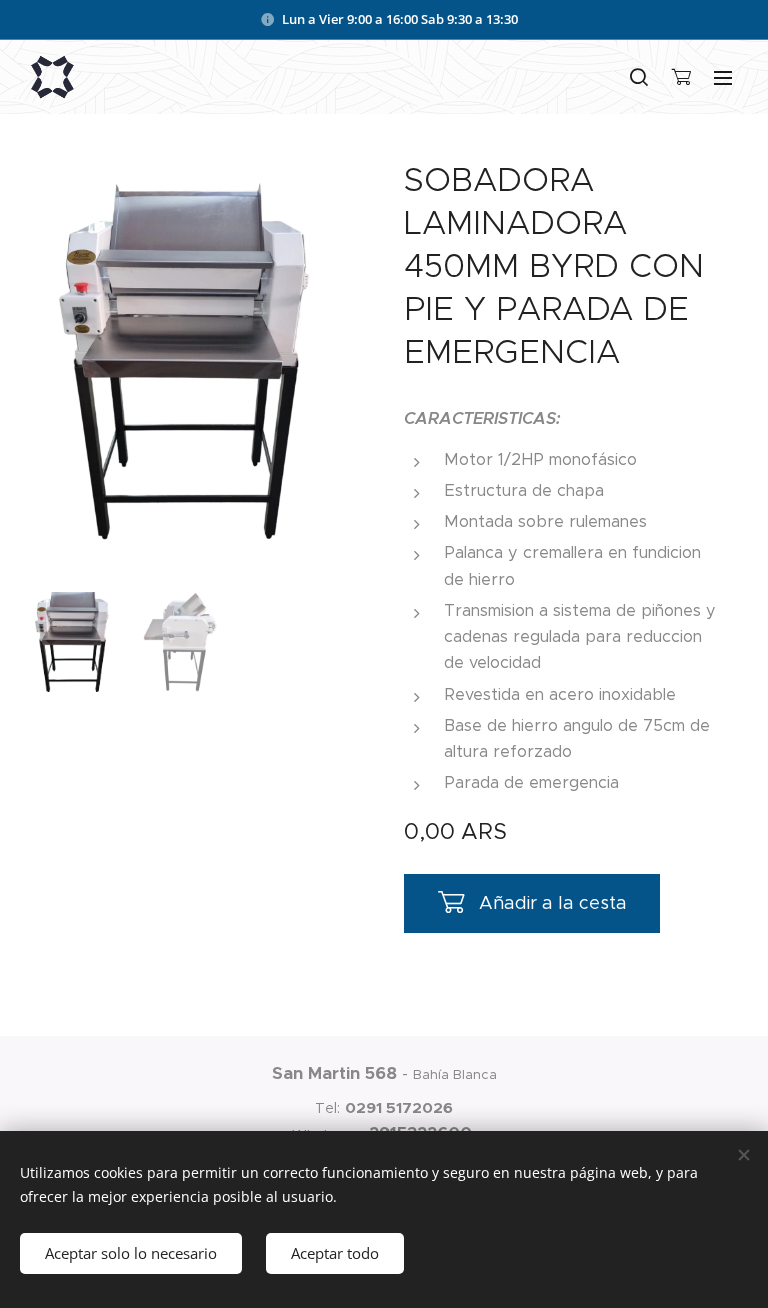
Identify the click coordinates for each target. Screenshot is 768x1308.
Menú (723, 77)
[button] (639, 77)
